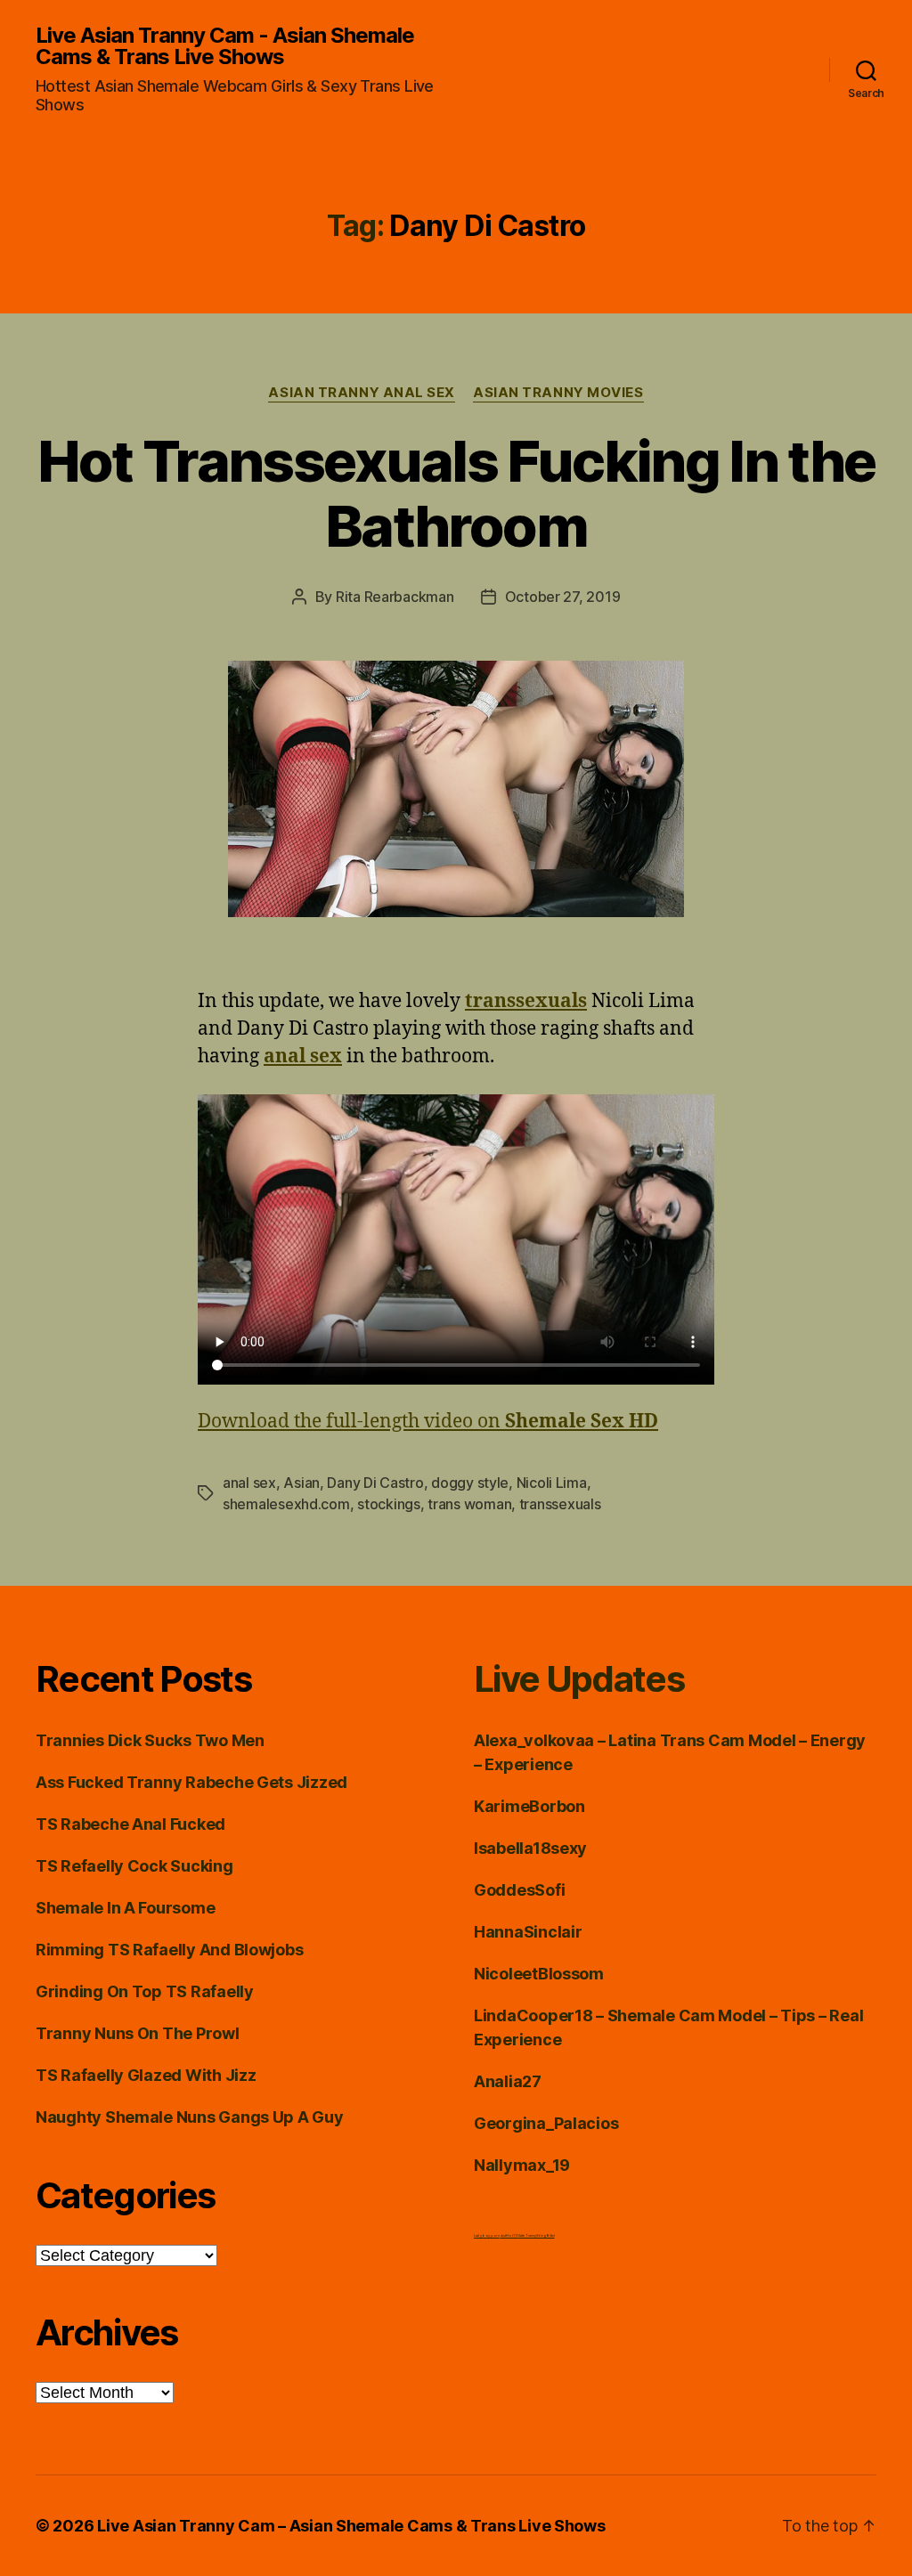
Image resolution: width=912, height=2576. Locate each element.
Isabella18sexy (530, 1848)
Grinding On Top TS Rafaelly (145, 1991)
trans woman (469, 1504)
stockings (389, 1504)
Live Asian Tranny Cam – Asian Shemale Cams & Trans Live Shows (351, 2526)
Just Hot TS (509, 2235)
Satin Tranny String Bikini (537, 2235)
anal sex (249, 1483)
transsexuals (560, 1504)
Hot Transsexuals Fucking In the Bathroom (456, 493)
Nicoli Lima (552, 1483)
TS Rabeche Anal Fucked (130, 1824)
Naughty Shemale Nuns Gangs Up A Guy (190, 2117)
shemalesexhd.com (286, 1504)
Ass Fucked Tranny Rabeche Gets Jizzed (191, 1782)
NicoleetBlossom (539, 1974)
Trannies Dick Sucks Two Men (150, 1740)
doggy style (470, 1483)
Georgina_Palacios (546, 2123)
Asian (301, 1483)
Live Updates (579, 1679)
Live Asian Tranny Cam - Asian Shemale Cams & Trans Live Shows (225, 46)
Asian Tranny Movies (558, 393)
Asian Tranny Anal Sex (362, 393)
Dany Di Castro (375, 1483)
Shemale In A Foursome (125, 1908)
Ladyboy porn (487, 2235)
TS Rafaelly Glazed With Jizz (146, 2075)
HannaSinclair (528, 1932)
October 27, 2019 (563, 597)
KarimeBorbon (529, 1806)
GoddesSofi (519, 1890)
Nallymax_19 (522, 2165)
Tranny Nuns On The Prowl (138, 2033)
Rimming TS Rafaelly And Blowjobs (169, 1950)
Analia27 (508, 2081)
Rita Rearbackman (395, 597)
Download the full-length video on (428, 1422)
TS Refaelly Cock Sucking (134, 1866)
